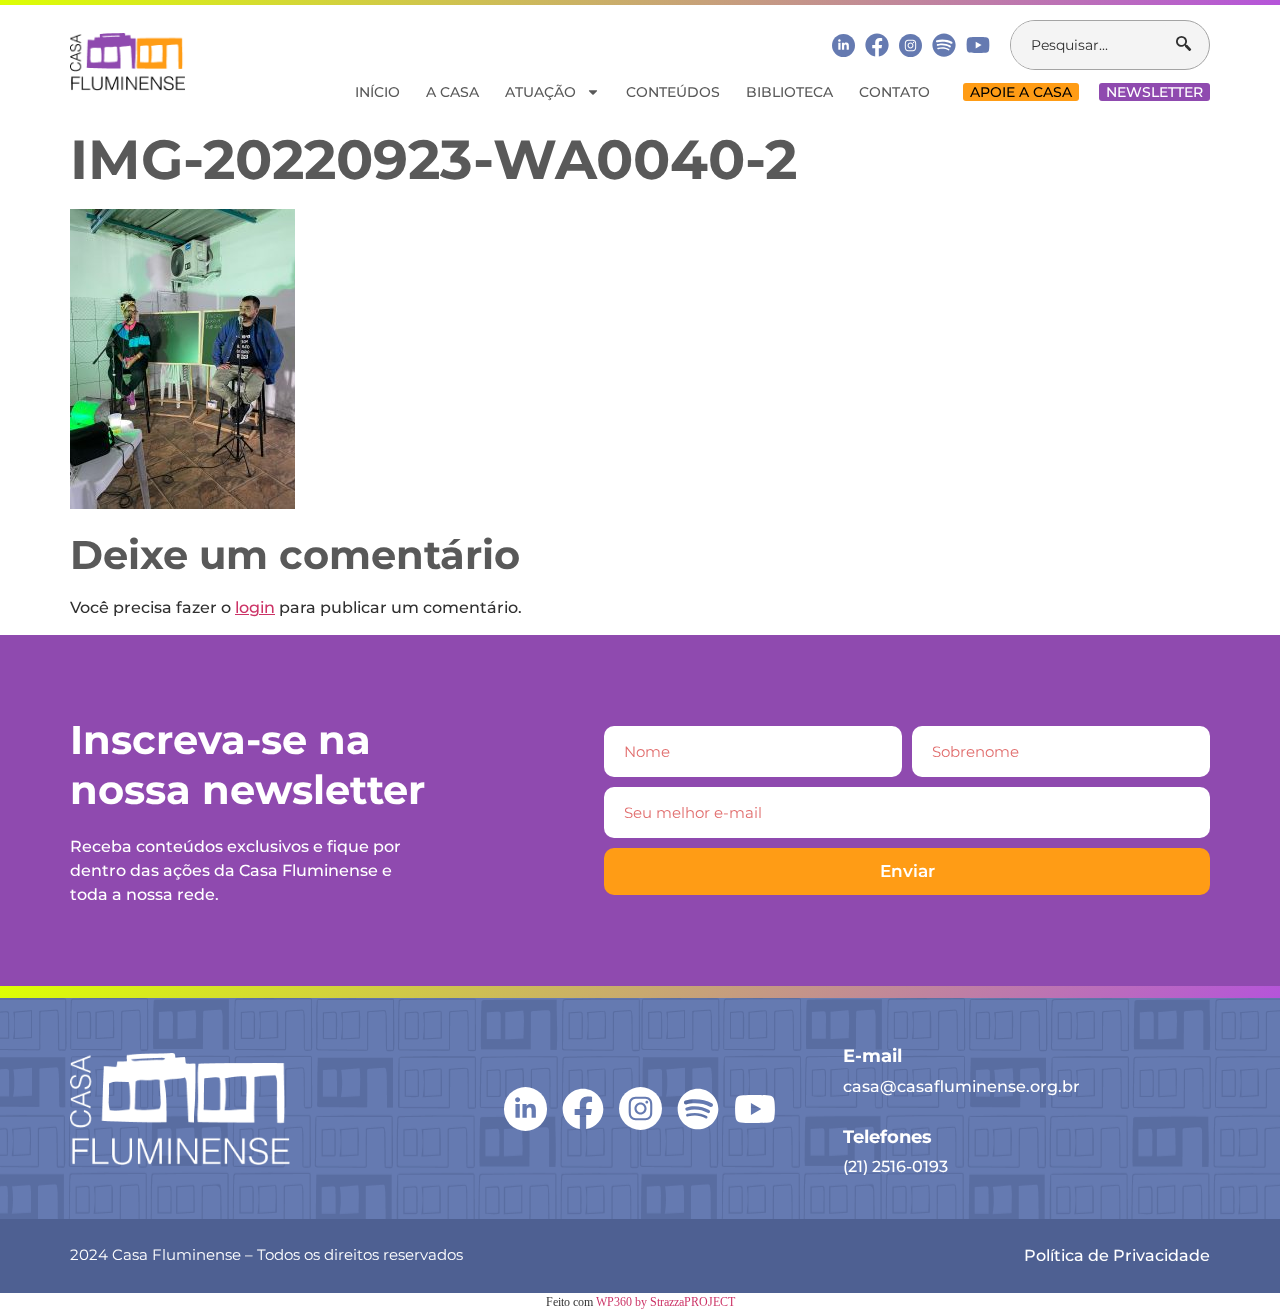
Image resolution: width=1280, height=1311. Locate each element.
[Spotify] (944, 45)
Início (377, 92)
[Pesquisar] (1192, 45)
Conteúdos (673, 92)
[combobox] (1093, 45)
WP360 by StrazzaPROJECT (665, 1302)
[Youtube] (978, 45)
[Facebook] (877, 45)
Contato (894, 92)
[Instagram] (910, 45)
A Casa (452, 92)
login (255, 607)
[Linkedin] (843, 44)
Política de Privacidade (1117, 1255)
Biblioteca (789, 92)
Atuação (540, 92)
